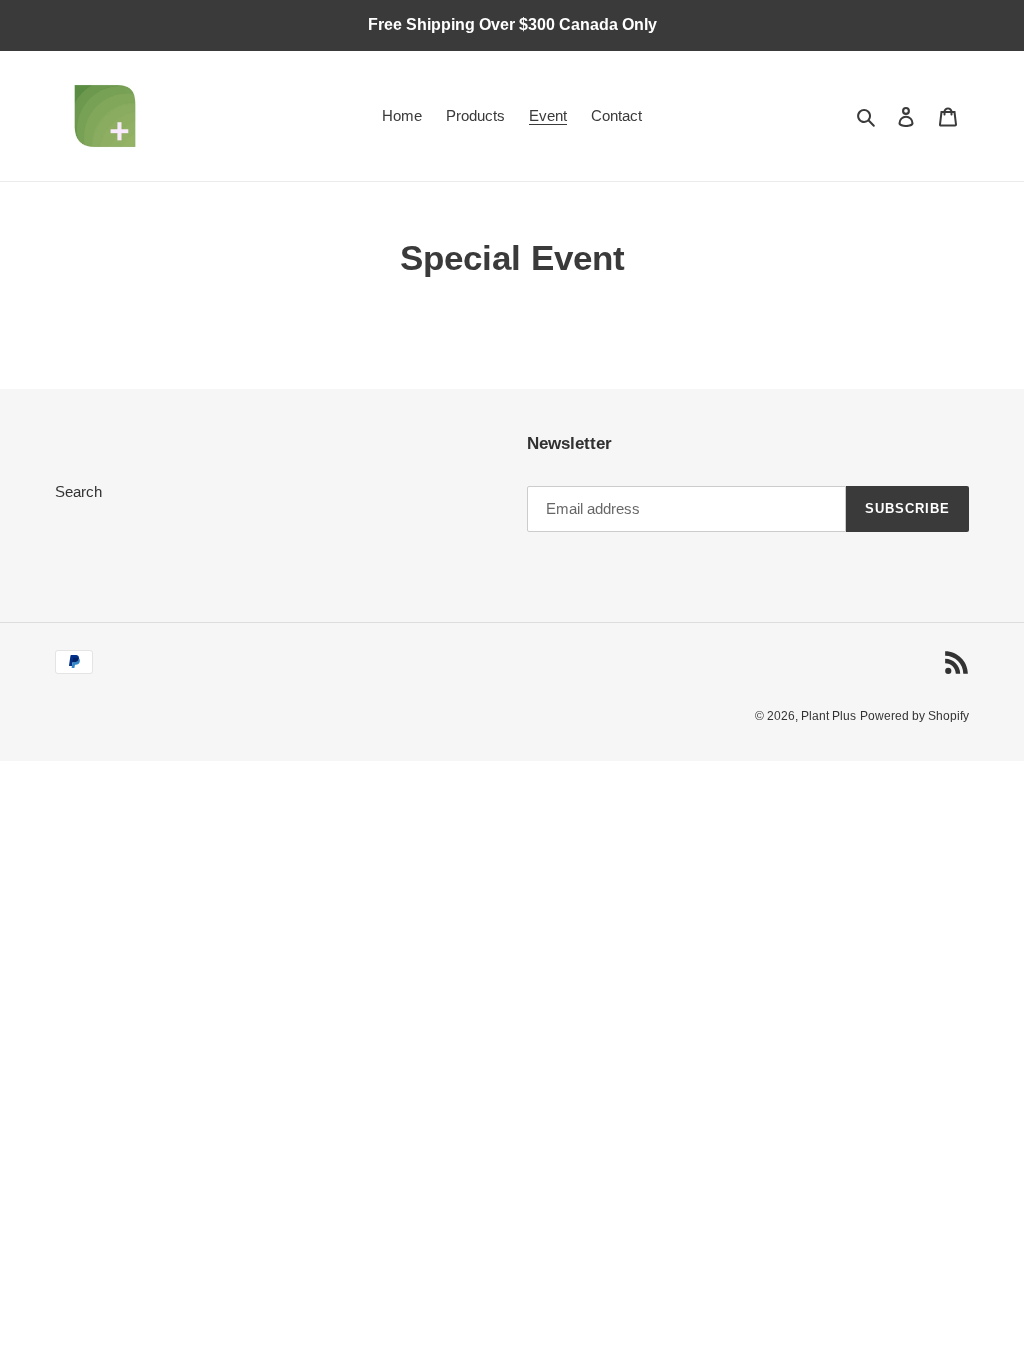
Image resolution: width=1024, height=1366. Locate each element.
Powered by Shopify (914, 716)
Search (78, 491)
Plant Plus (828, 716)
